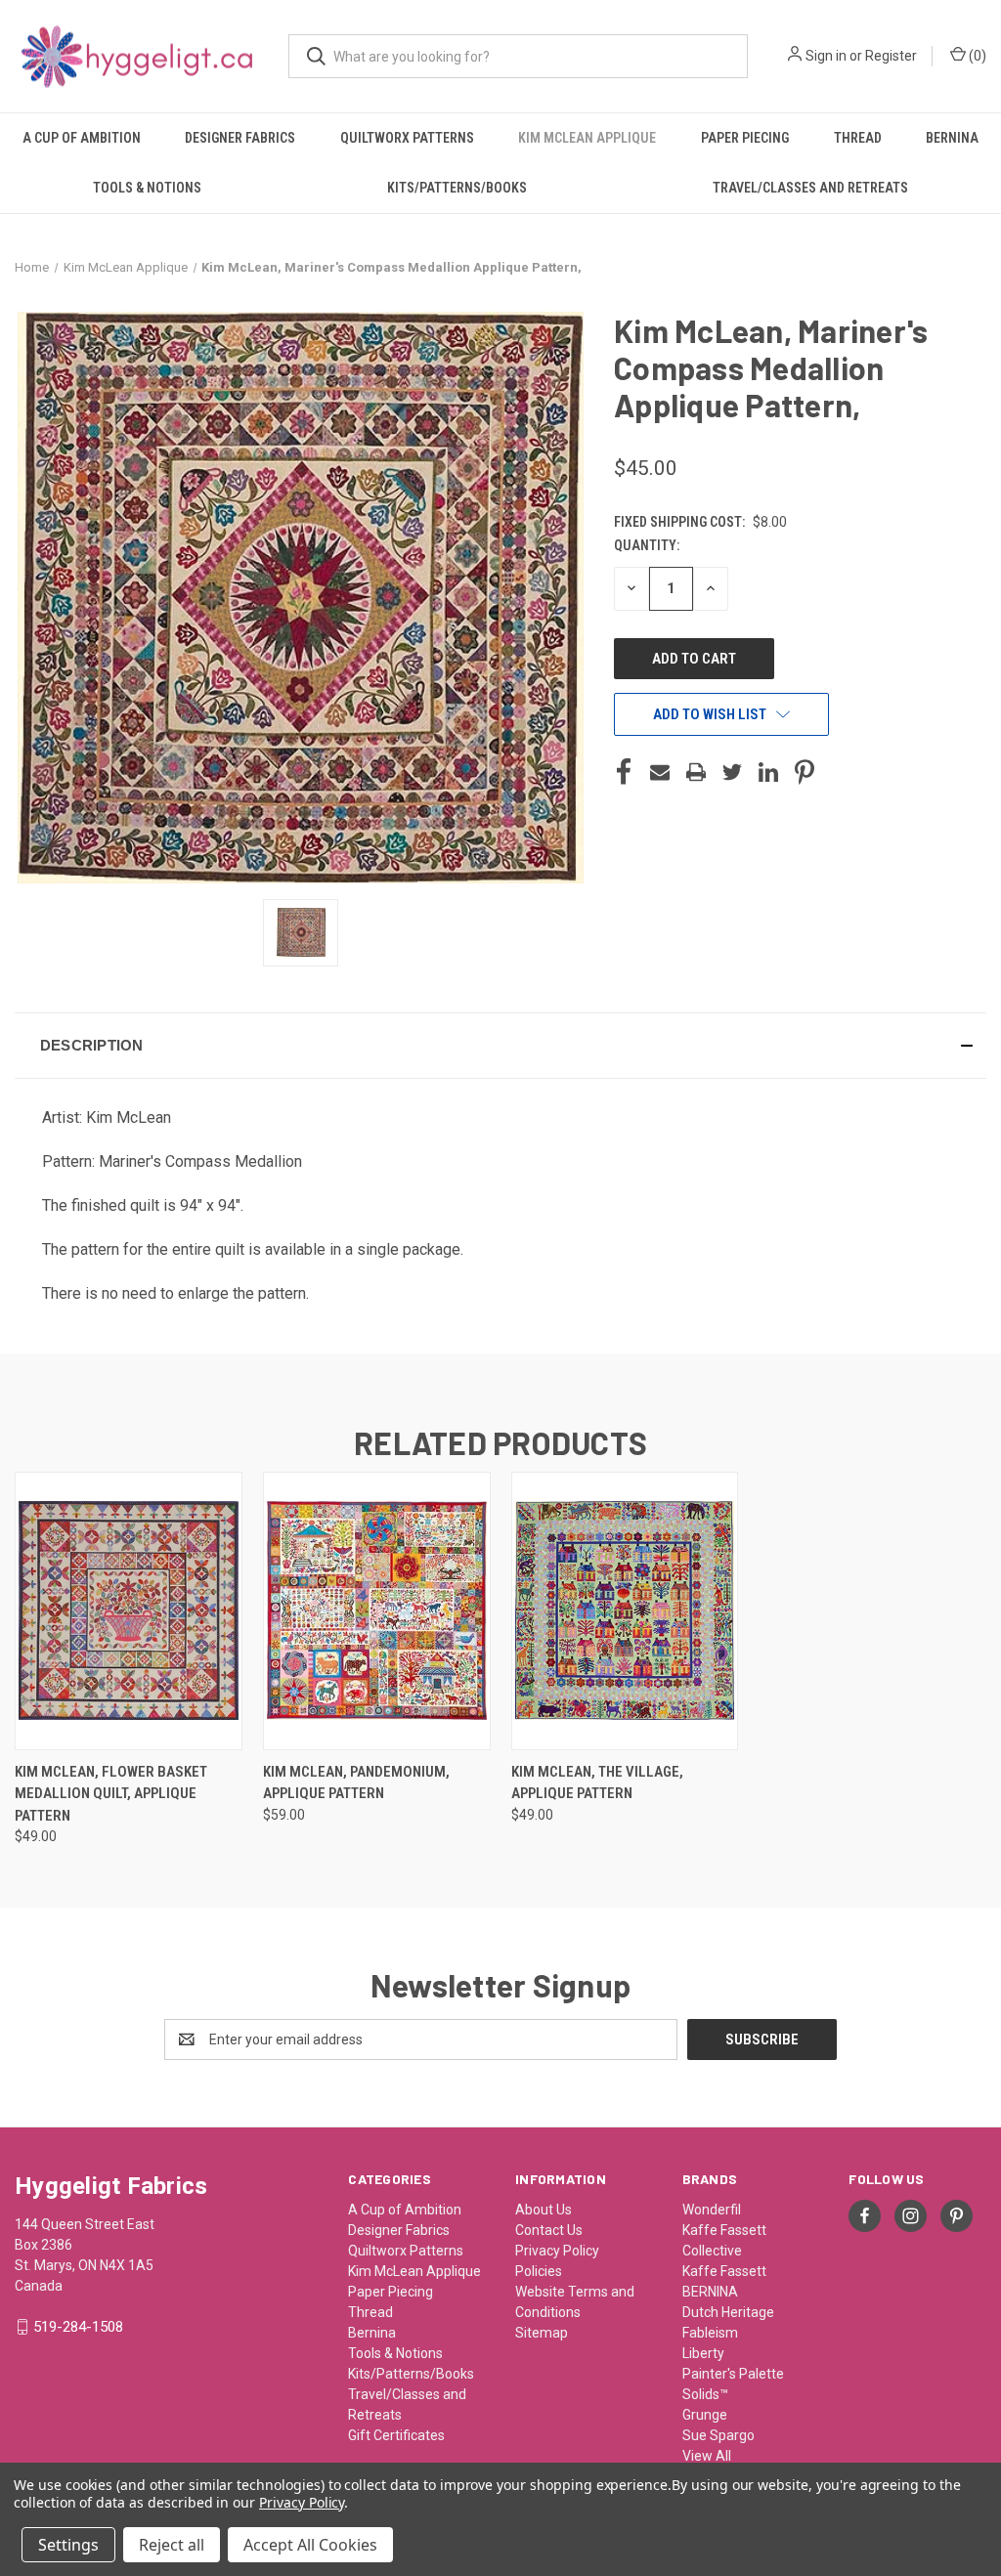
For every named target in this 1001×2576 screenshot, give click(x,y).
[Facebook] (624, 772)
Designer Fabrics (240, 138)
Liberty (703, 2353)
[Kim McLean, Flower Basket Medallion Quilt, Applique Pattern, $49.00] (129, 1611)
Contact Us (549, 2230)
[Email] (660, 772)
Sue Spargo (718, 2435)
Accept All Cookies (310, 2545)
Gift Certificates (396, 2435)
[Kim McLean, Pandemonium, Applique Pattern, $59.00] (377, 1611)
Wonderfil (712, 2210)
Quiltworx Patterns (407, 138)
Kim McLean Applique (587, 138)
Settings (68, 2545)
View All (707, 2456)
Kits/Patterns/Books (457, 188)
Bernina (952, 138)
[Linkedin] (768, 772)
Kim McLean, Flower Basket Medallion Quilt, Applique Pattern (111, 1794)
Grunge (705, 2415)
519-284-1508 (78, 2327)
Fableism (710, 2333)
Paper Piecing (745, 138)
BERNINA (710, 2292)
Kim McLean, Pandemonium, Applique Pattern (356, 1783)
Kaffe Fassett (724, 2271)
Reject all (172, 2545)
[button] (500, 1046)
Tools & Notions (147, 188)
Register (891, 56)
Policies (539, 2271)
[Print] (696, 772)
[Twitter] (732, 772)
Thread (858, 138)
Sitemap (542, 2333)
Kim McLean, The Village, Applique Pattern (597, 1783)
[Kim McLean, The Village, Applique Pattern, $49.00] (625, 1611)
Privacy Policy (557, 2251)
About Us (544, 2210)
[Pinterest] (805, 772)
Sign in (826, 56)
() (976, 56)
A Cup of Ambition (82, 138)
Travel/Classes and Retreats (810, 188)
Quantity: (647, 545)
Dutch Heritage (728, 2312)
